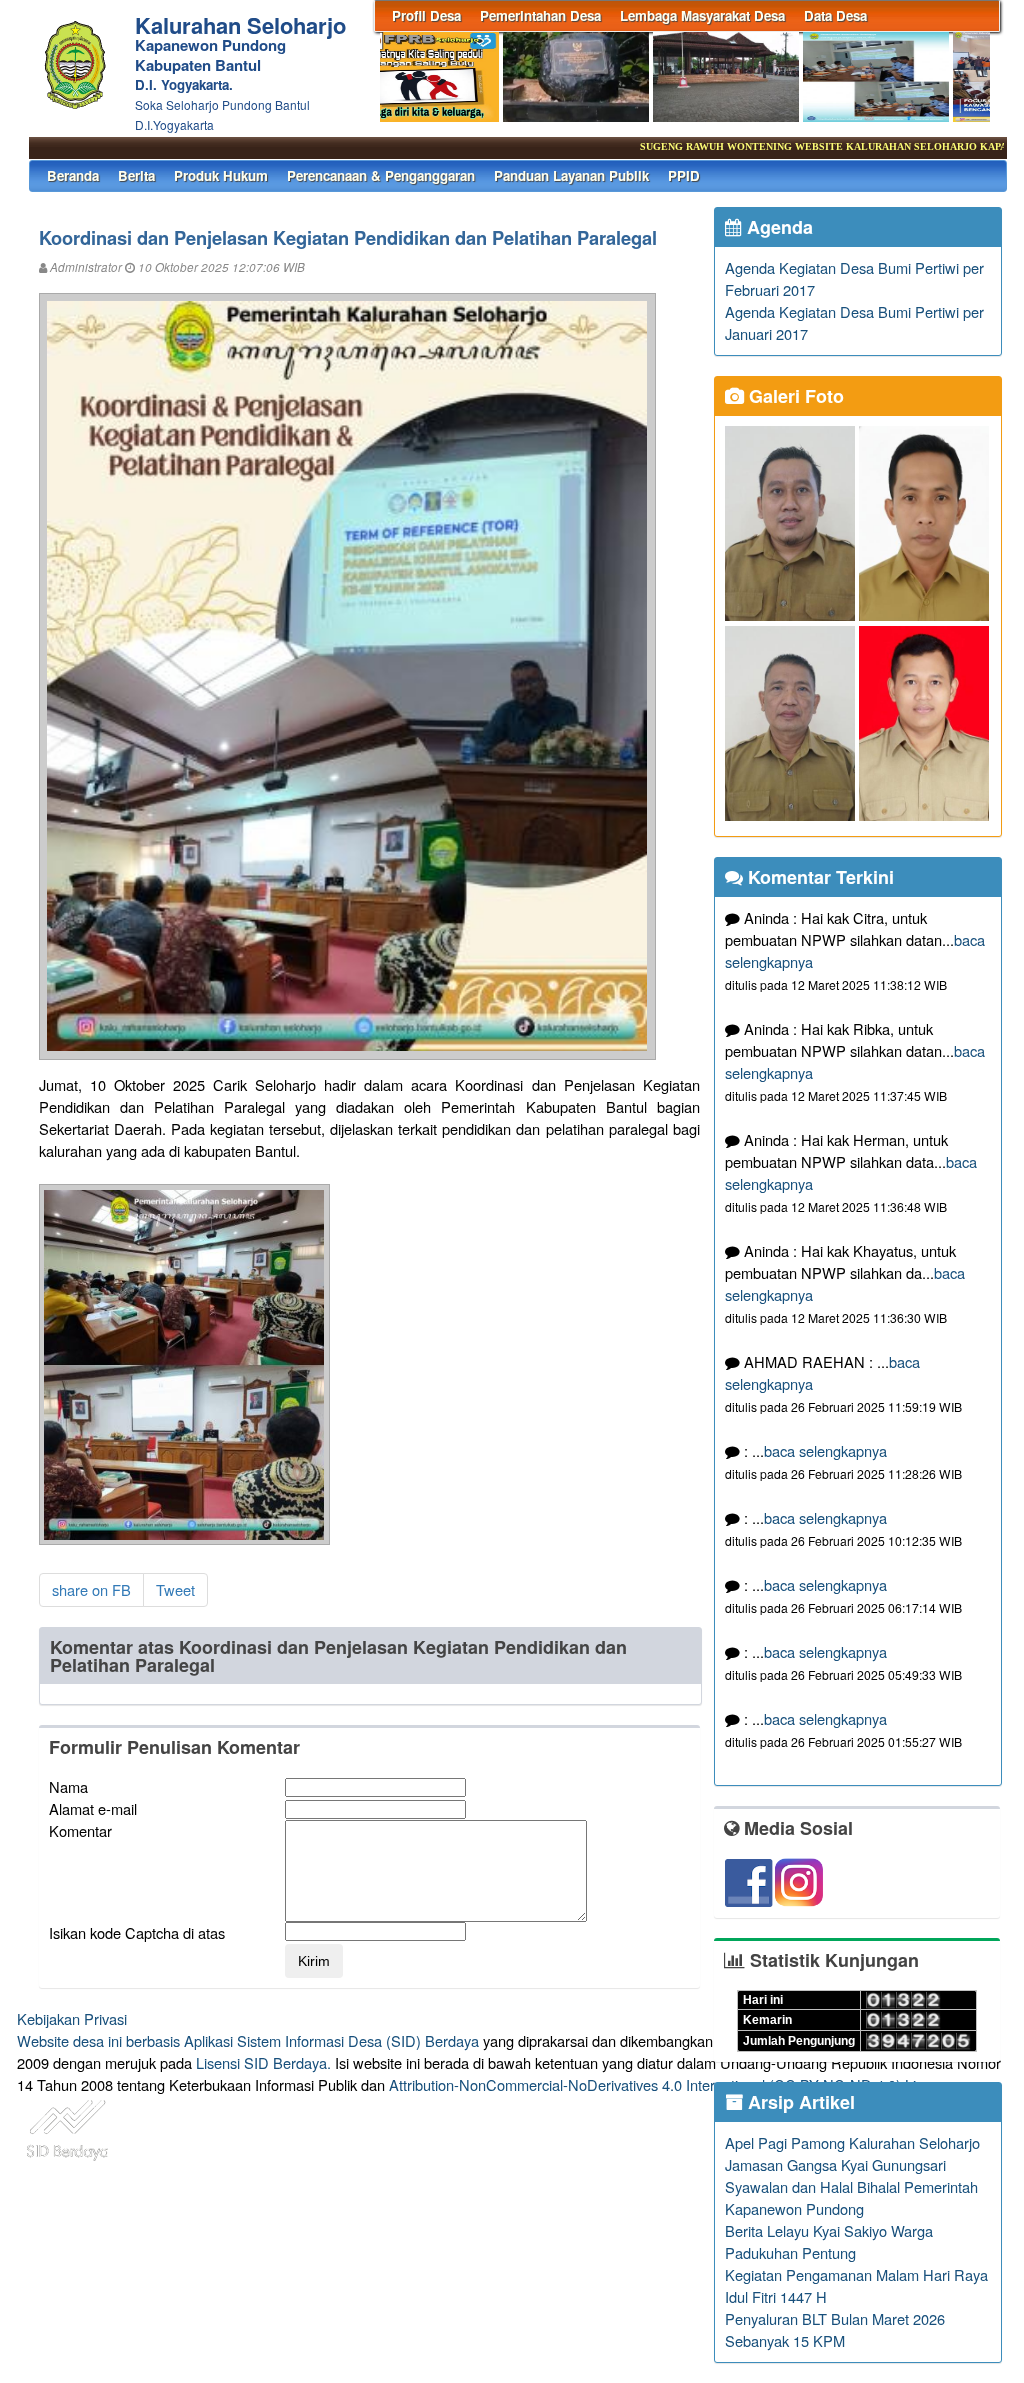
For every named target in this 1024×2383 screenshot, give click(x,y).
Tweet (175, 1589)
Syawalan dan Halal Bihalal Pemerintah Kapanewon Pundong (851, 2197)
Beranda (73, 175)
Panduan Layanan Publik (571, 175)
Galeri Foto (794, 396)
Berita (136, 175)
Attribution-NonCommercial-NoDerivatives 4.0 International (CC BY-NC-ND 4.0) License (671, 2084)
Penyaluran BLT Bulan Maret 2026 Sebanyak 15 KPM (835, 2329)
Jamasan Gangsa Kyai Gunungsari (835, 2164)
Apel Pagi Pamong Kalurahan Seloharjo (852, 2142)
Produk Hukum (221, 175)
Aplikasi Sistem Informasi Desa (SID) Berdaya (331, 2040)
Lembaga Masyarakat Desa (702, 15)
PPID (684, 175)
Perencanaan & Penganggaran (381, 175)
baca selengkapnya (825, 1450)
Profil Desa (426, 15)
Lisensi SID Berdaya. (263, 2062)
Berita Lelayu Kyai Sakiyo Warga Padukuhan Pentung (829, 2241)
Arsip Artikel (799, 2102)
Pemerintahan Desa (540, 15)
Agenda (777, 227)
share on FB (91, 1589)
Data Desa (835, 15)
